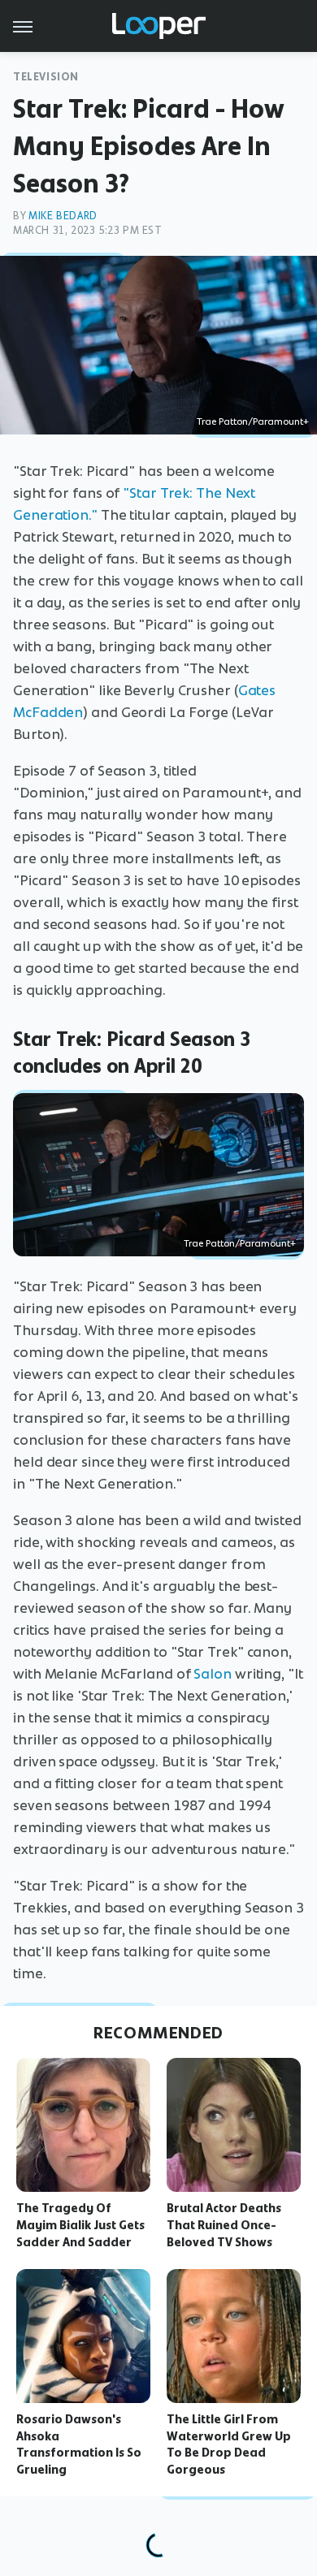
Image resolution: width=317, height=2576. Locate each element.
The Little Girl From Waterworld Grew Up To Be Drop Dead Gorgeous (229, 2444)
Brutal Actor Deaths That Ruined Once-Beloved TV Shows (224, 2225)
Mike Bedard (63, 216)
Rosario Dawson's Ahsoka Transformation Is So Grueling (79, 2444)
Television (46, 77)
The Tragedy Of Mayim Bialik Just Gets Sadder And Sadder (80, 2225)
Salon (213, 1674)
